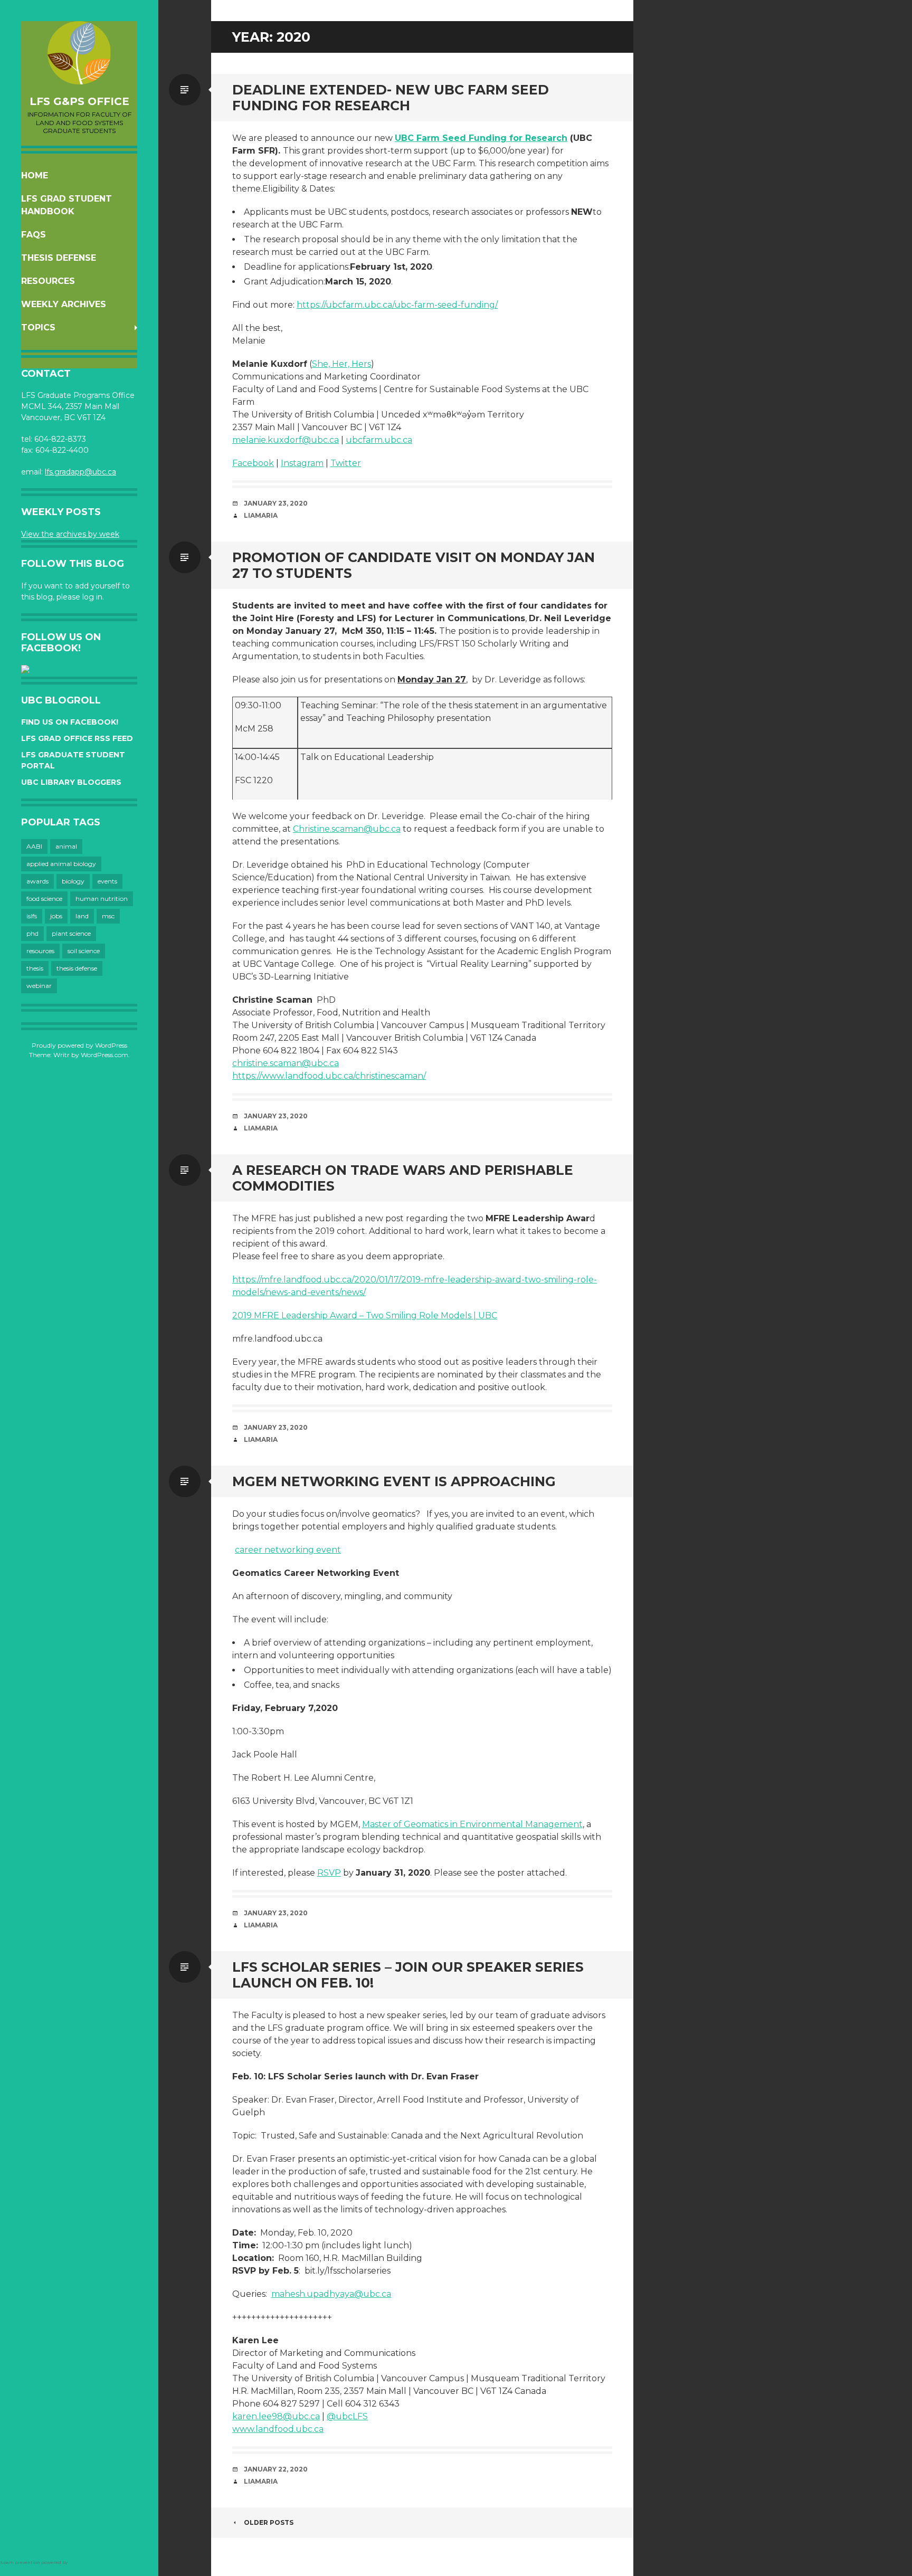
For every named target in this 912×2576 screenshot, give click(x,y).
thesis (35, 968)
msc (108, 916)
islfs (32, 916)
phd (32, 933)
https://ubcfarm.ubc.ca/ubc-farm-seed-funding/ (397, 305)
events (107, 881)
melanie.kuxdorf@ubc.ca (286, 440)
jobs (56, 916)
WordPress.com (104, 1055)
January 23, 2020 (276, 503)
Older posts (269, 2522)
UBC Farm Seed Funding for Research (481, 138)
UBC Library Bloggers (71, 782)
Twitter (346, 463)
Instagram (302, 463)
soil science (84, 951)
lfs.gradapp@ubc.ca (80, 472)
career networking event (288, 1550)
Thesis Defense (59, 258)
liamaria (261, 515)
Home (35, 175)
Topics (38, 327)
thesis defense (77, 968)
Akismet (78, 2562)
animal (66, 846)
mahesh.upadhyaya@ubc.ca (331, 2294)
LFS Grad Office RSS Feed (77, 738)
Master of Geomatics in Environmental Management (472, 1824)
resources (40, 951)
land (82, 916)
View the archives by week (70, 534)
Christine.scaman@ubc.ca (347, 829)
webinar (39, 986)
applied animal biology (61, 864)
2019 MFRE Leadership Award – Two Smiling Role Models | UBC (365, 1315)
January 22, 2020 (276, 2469)
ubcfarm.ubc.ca (379, 440)
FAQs (34, 235)
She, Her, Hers (341, 364)
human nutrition (102, 899)
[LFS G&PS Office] (79, 53)
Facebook (253, 463)
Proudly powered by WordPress (79, 1045)
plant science (71, 933)
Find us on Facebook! (70, 722)
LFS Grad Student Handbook (66, 205)
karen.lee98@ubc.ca (276, 2416)
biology (73, 881)
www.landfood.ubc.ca (278, 2429)
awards (37, 881)
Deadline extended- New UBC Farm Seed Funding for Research (391, 98)
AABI (34, 846)
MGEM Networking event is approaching (394, 1481)
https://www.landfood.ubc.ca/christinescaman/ (329, 1076)
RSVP (329, 1873)
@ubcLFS (347, 2416)
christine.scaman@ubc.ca (286, 1063)
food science (44, 899)
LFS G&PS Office (79, 101)
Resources (48, 281)
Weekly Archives (64, 304)
